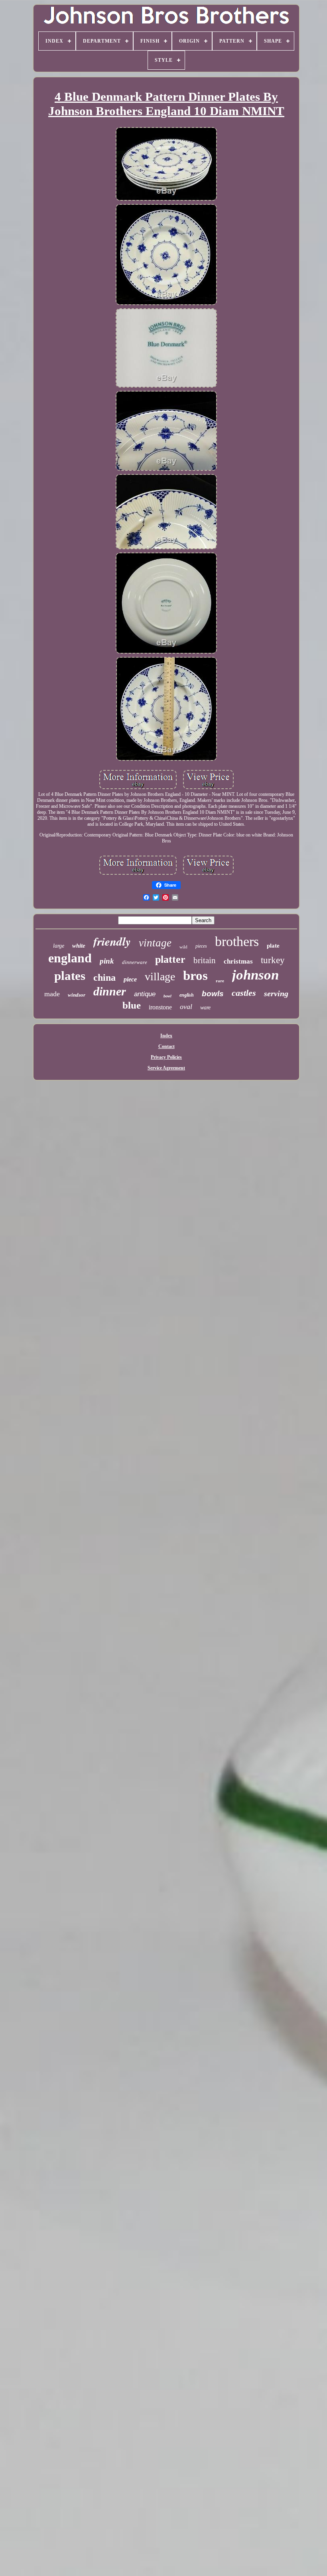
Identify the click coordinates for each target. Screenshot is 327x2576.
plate (273, 946)
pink (107, 961)
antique (145, 994)
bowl (167, 996)
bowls (213, 994)
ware (205, 1008)
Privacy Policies (166, 1057)
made (52, 994)
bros (195, 976)
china (104, 978)
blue (132, 1005)
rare (220, 981)
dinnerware (135, 962)
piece (130, 979)
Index (166, 1036)
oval (186, 1007)
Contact (166, 1046)
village (160, 977)
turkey (273, 960)
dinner (110, 991)
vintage (155, 943)
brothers (237, 941)
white (79, 946)
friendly (112, 941)
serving (276, 993)
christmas (238, 961)
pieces (201, 946)
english (187, 995)
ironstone (160, 1007)
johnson (255, 975)
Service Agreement (166, 1068)
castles (244, 993)
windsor (77, 995)
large (59, 946)
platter (170, 959)
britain (205, 960)
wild (183, 947)
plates (70, 976)
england (70, 958)
